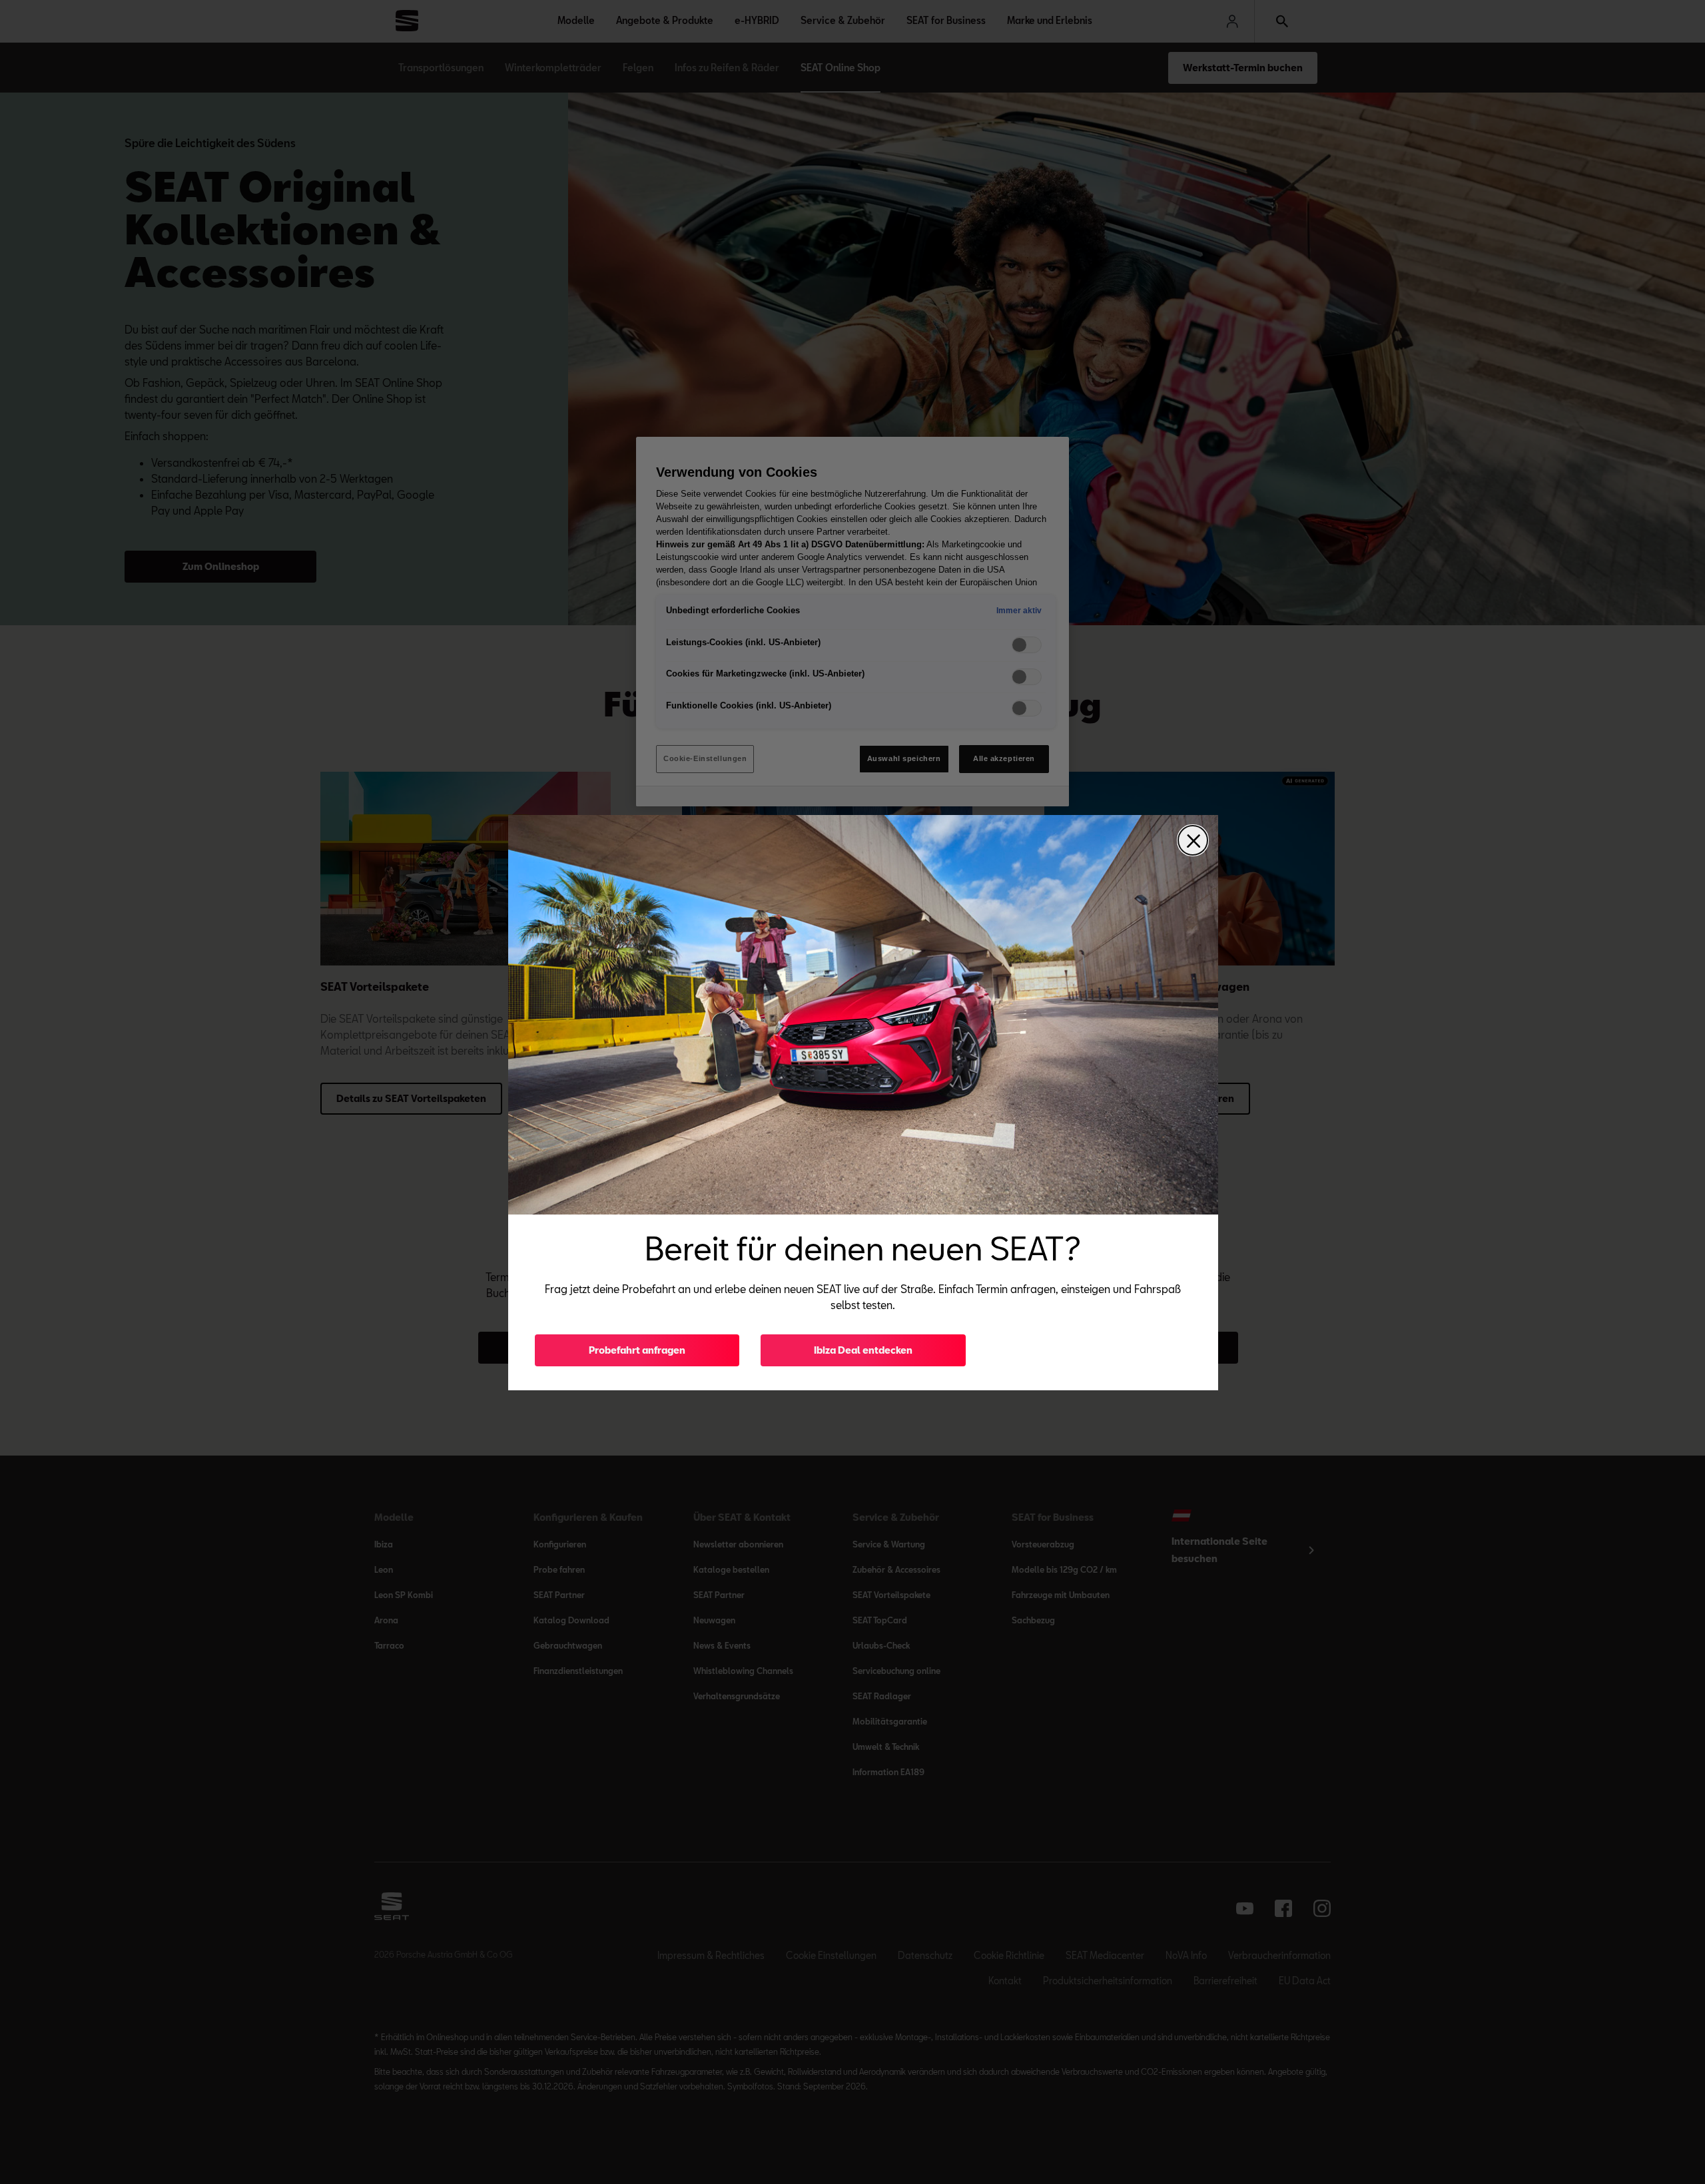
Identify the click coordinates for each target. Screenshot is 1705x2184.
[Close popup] (1193, 840)
